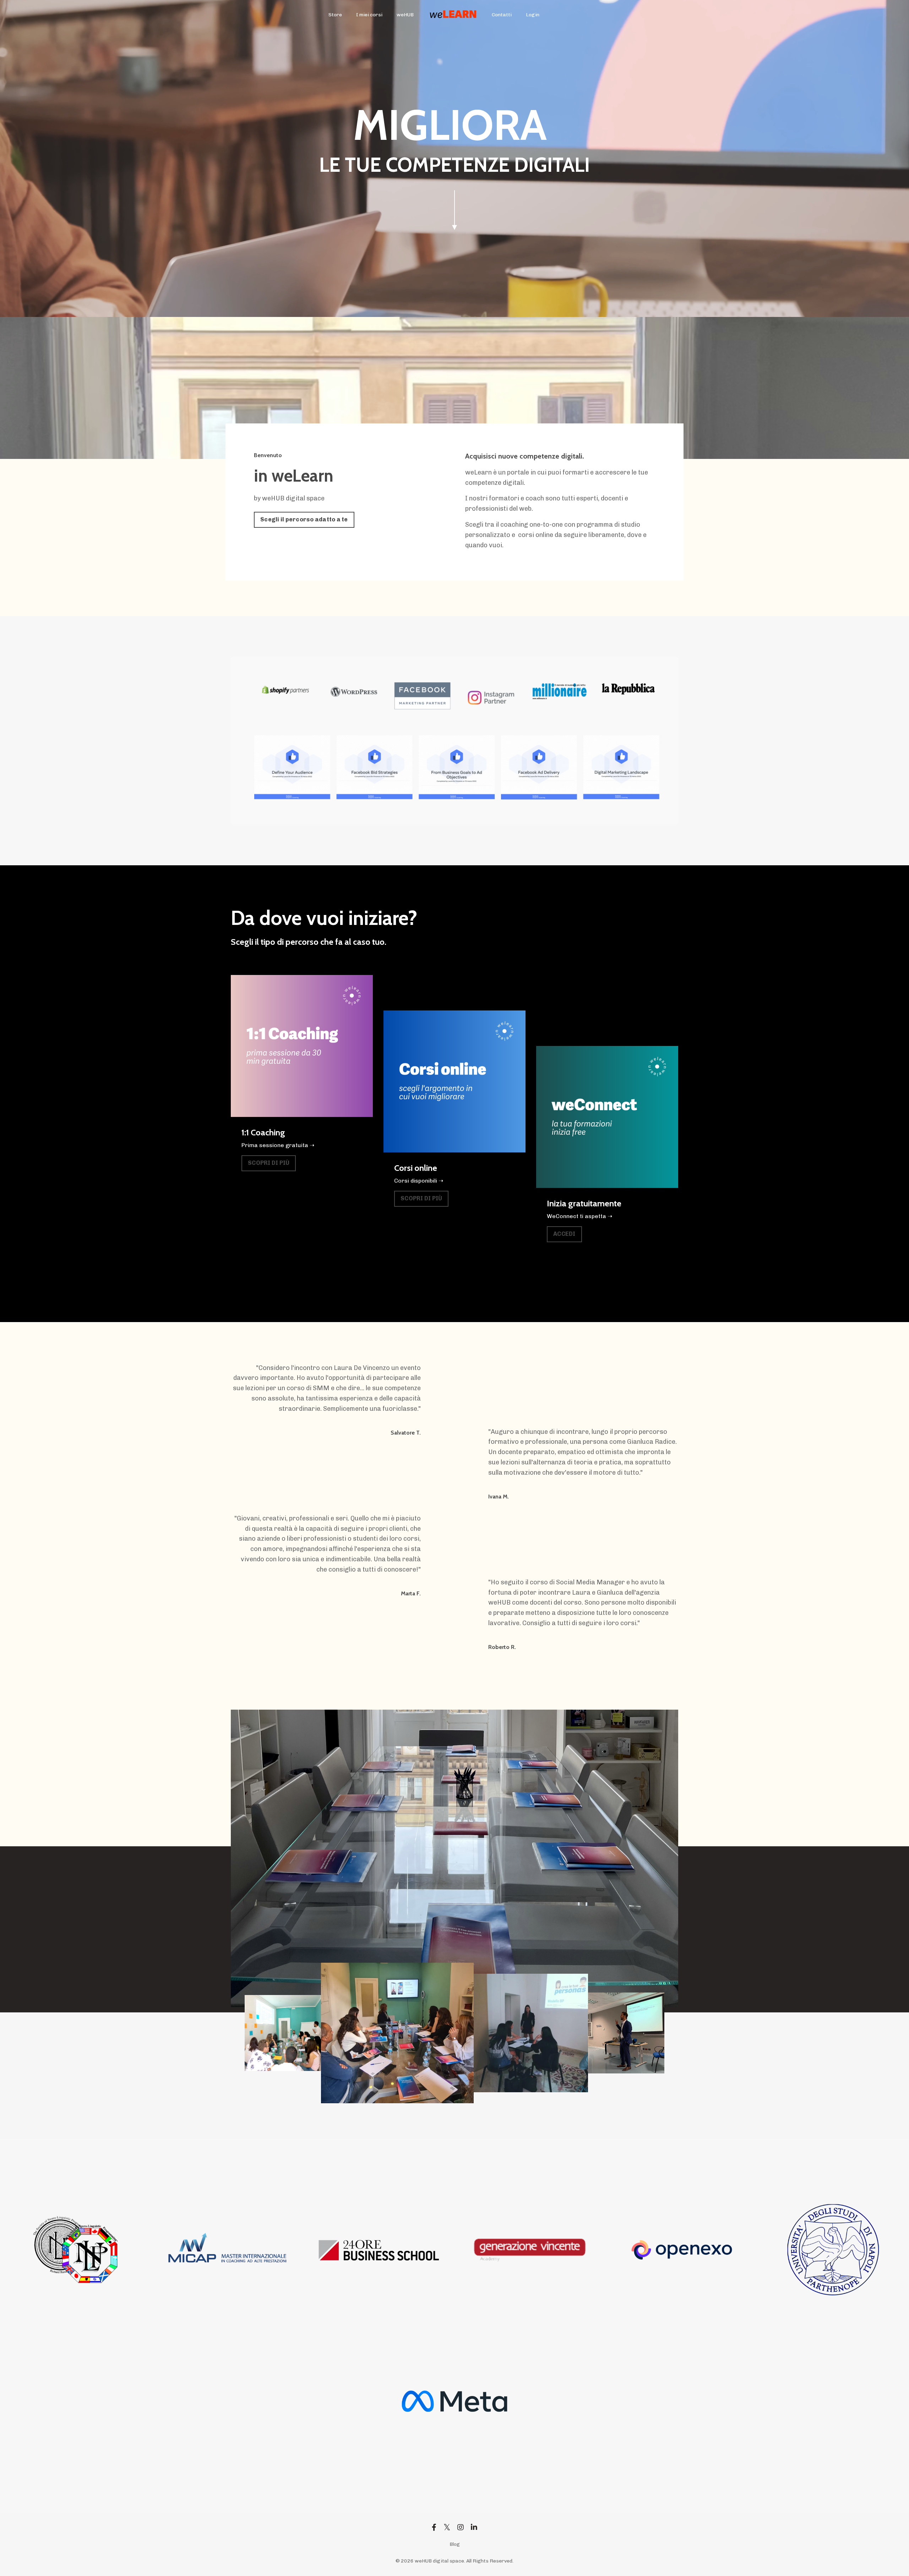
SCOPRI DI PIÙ (269, 1163)
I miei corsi (369, 15)
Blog (455, 2544)
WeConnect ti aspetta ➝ (579, 1216)
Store (335, 15)
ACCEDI (564, 1234)
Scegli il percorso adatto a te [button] (304, 519)
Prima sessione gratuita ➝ (278, 1145)
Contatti (502, 15)
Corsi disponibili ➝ (419, 1181)
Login (533, 15)
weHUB (405, 15)
